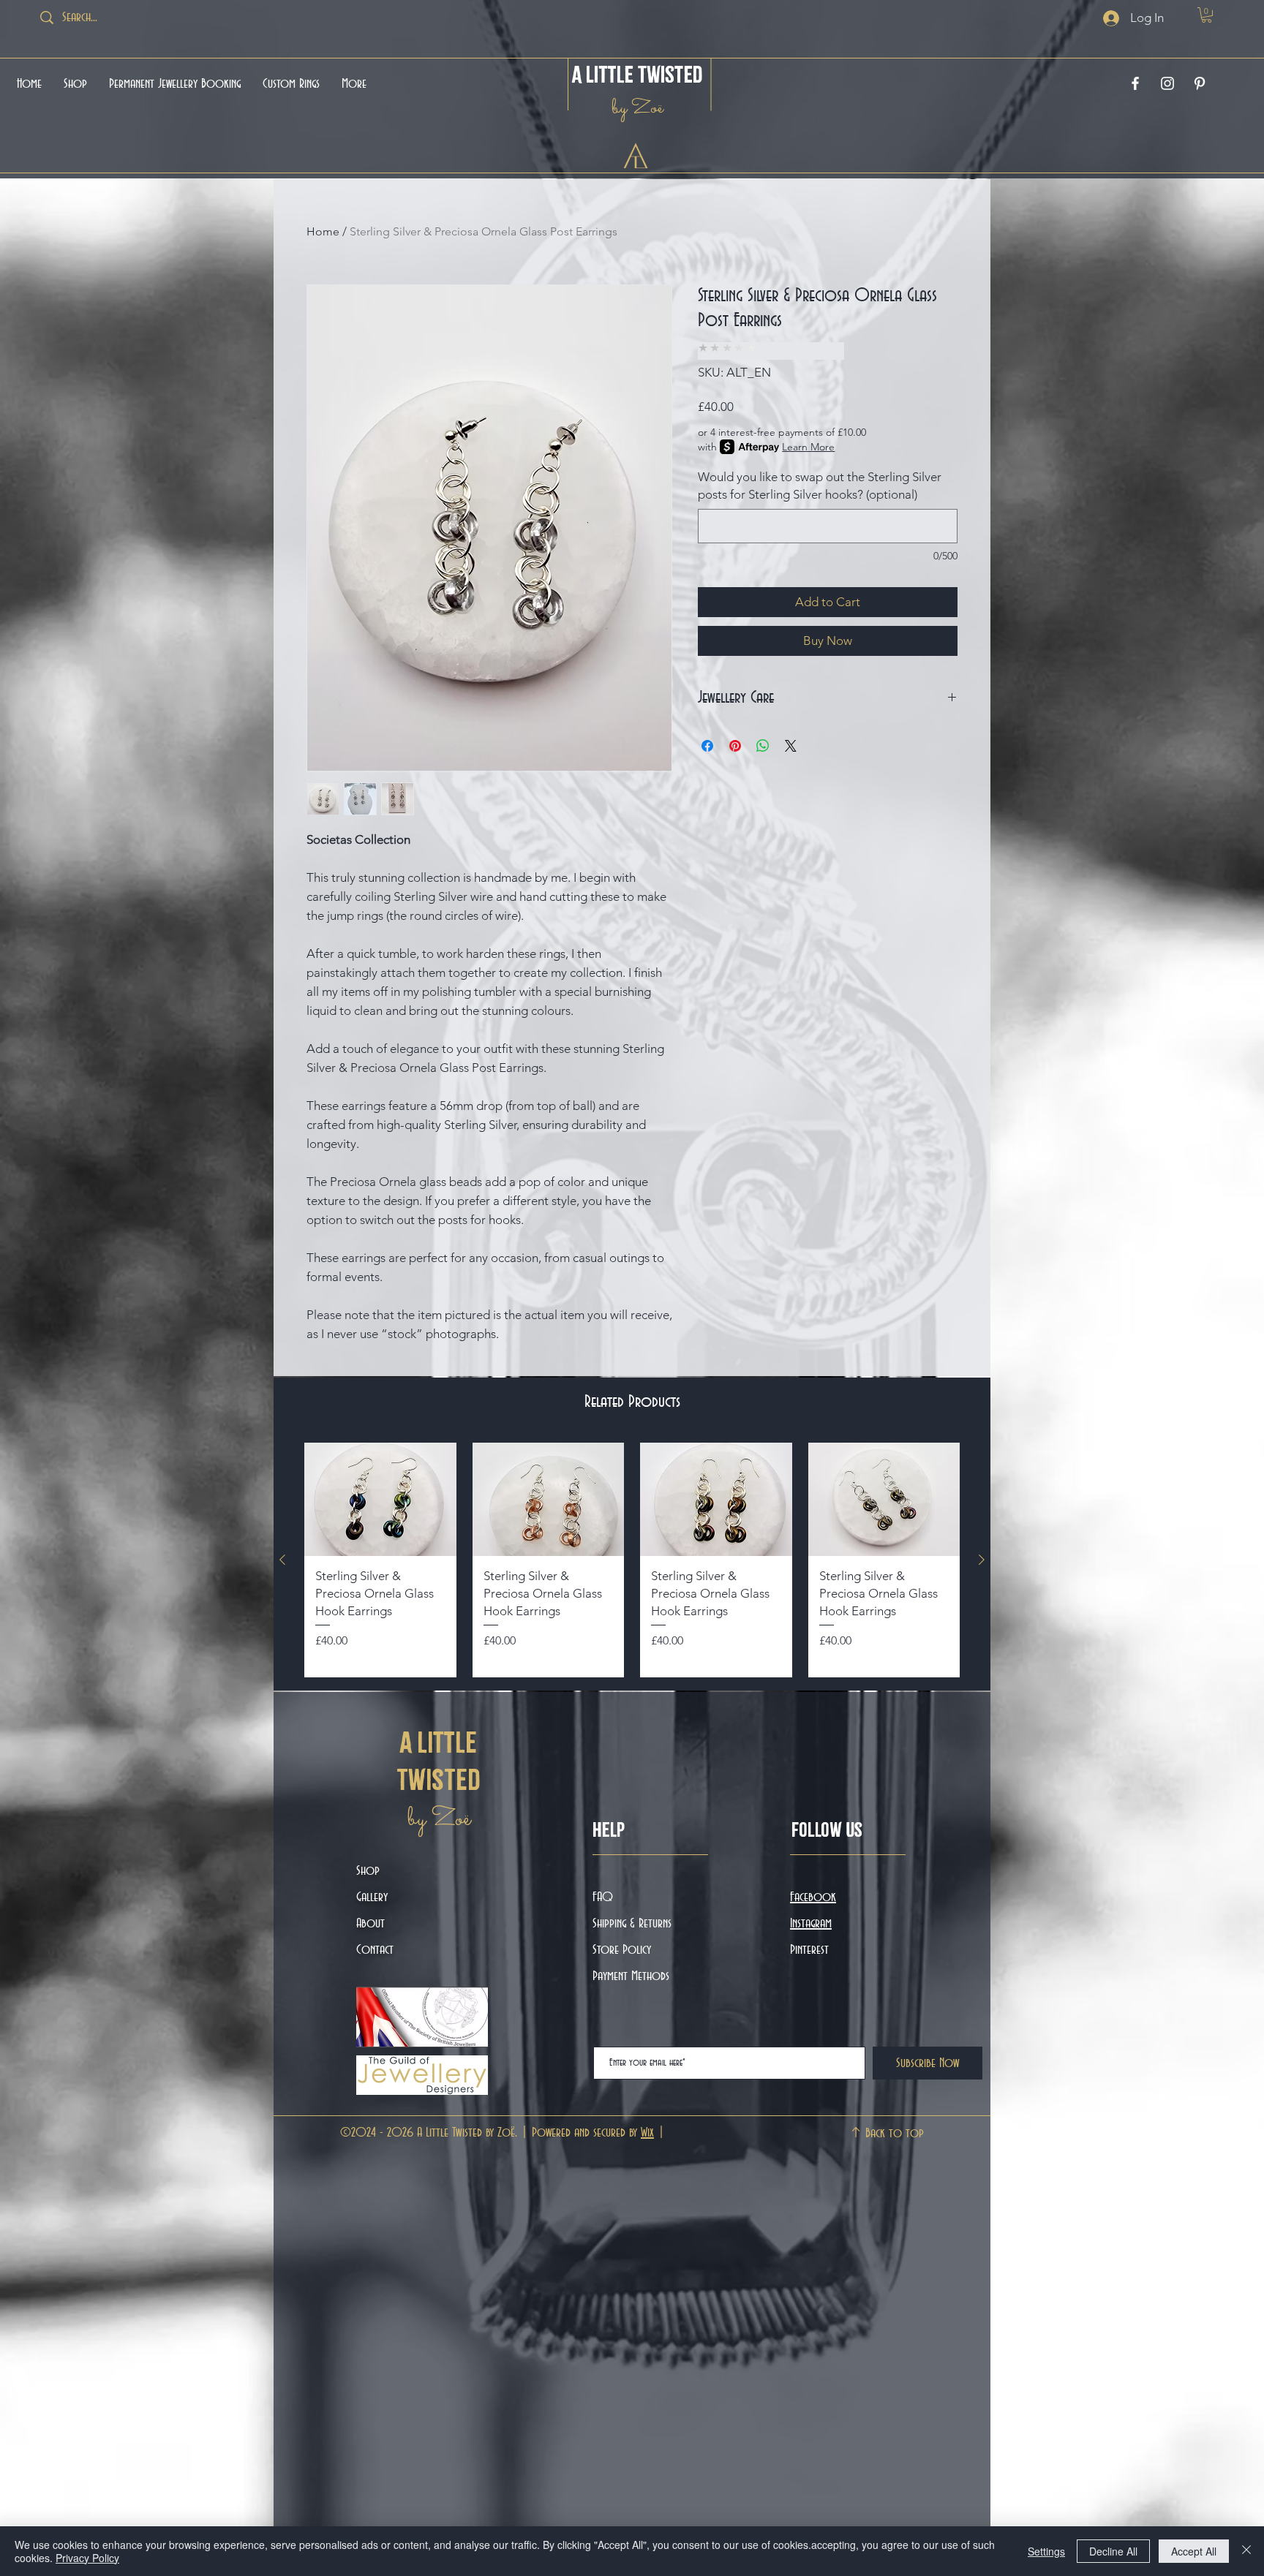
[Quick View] (380, 1500)
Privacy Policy (87, 2558)
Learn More (808, 447)
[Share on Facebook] (707, 746)
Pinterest (809, 1950)
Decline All (1113, 2551)
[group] (632, 1560)
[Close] (1246, 2551)
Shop (368, 1871)
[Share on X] (791, 746)
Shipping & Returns (634, 1924)
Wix (647, 2133)
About (370, 1924)
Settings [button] (1046, 2551)
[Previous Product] (282, 1560)
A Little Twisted (637, 74)
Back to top (895, 2134)
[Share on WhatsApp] (763, 746)
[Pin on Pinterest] (735, 746)
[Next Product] (982, 1560)
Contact (375, 1950)
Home (323, 231)
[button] (1207, 15)
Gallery (372, 1897)
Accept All (1194, 2551)
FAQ (603, 1897)
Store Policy (622, 1950)
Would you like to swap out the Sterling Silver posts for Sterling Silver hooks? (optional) (820, 486)
